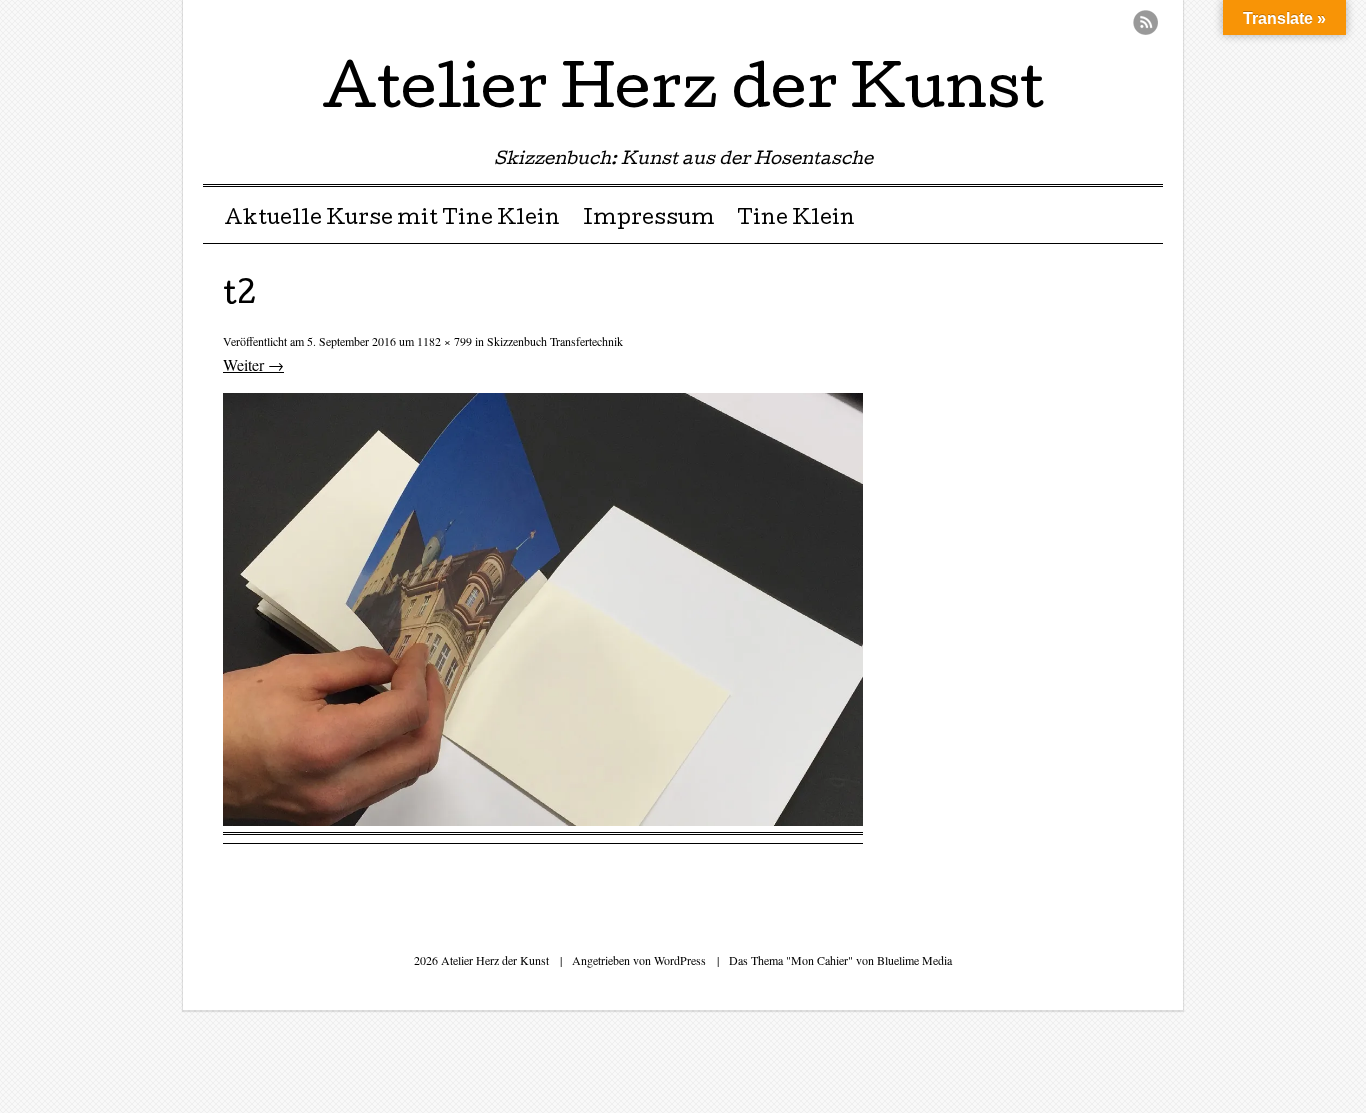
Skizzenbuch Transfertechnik (555, 341)
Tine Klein (796, 220)
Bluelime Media (914, 960)
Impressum (649, 220)
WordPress (680, 960)
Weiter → (253, 364)
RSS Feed (1145, 22)
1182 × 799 (444, 341)
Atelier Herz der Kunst (683, 94)
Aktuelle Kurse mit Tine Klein (392, 220)
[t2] (543, 819)
